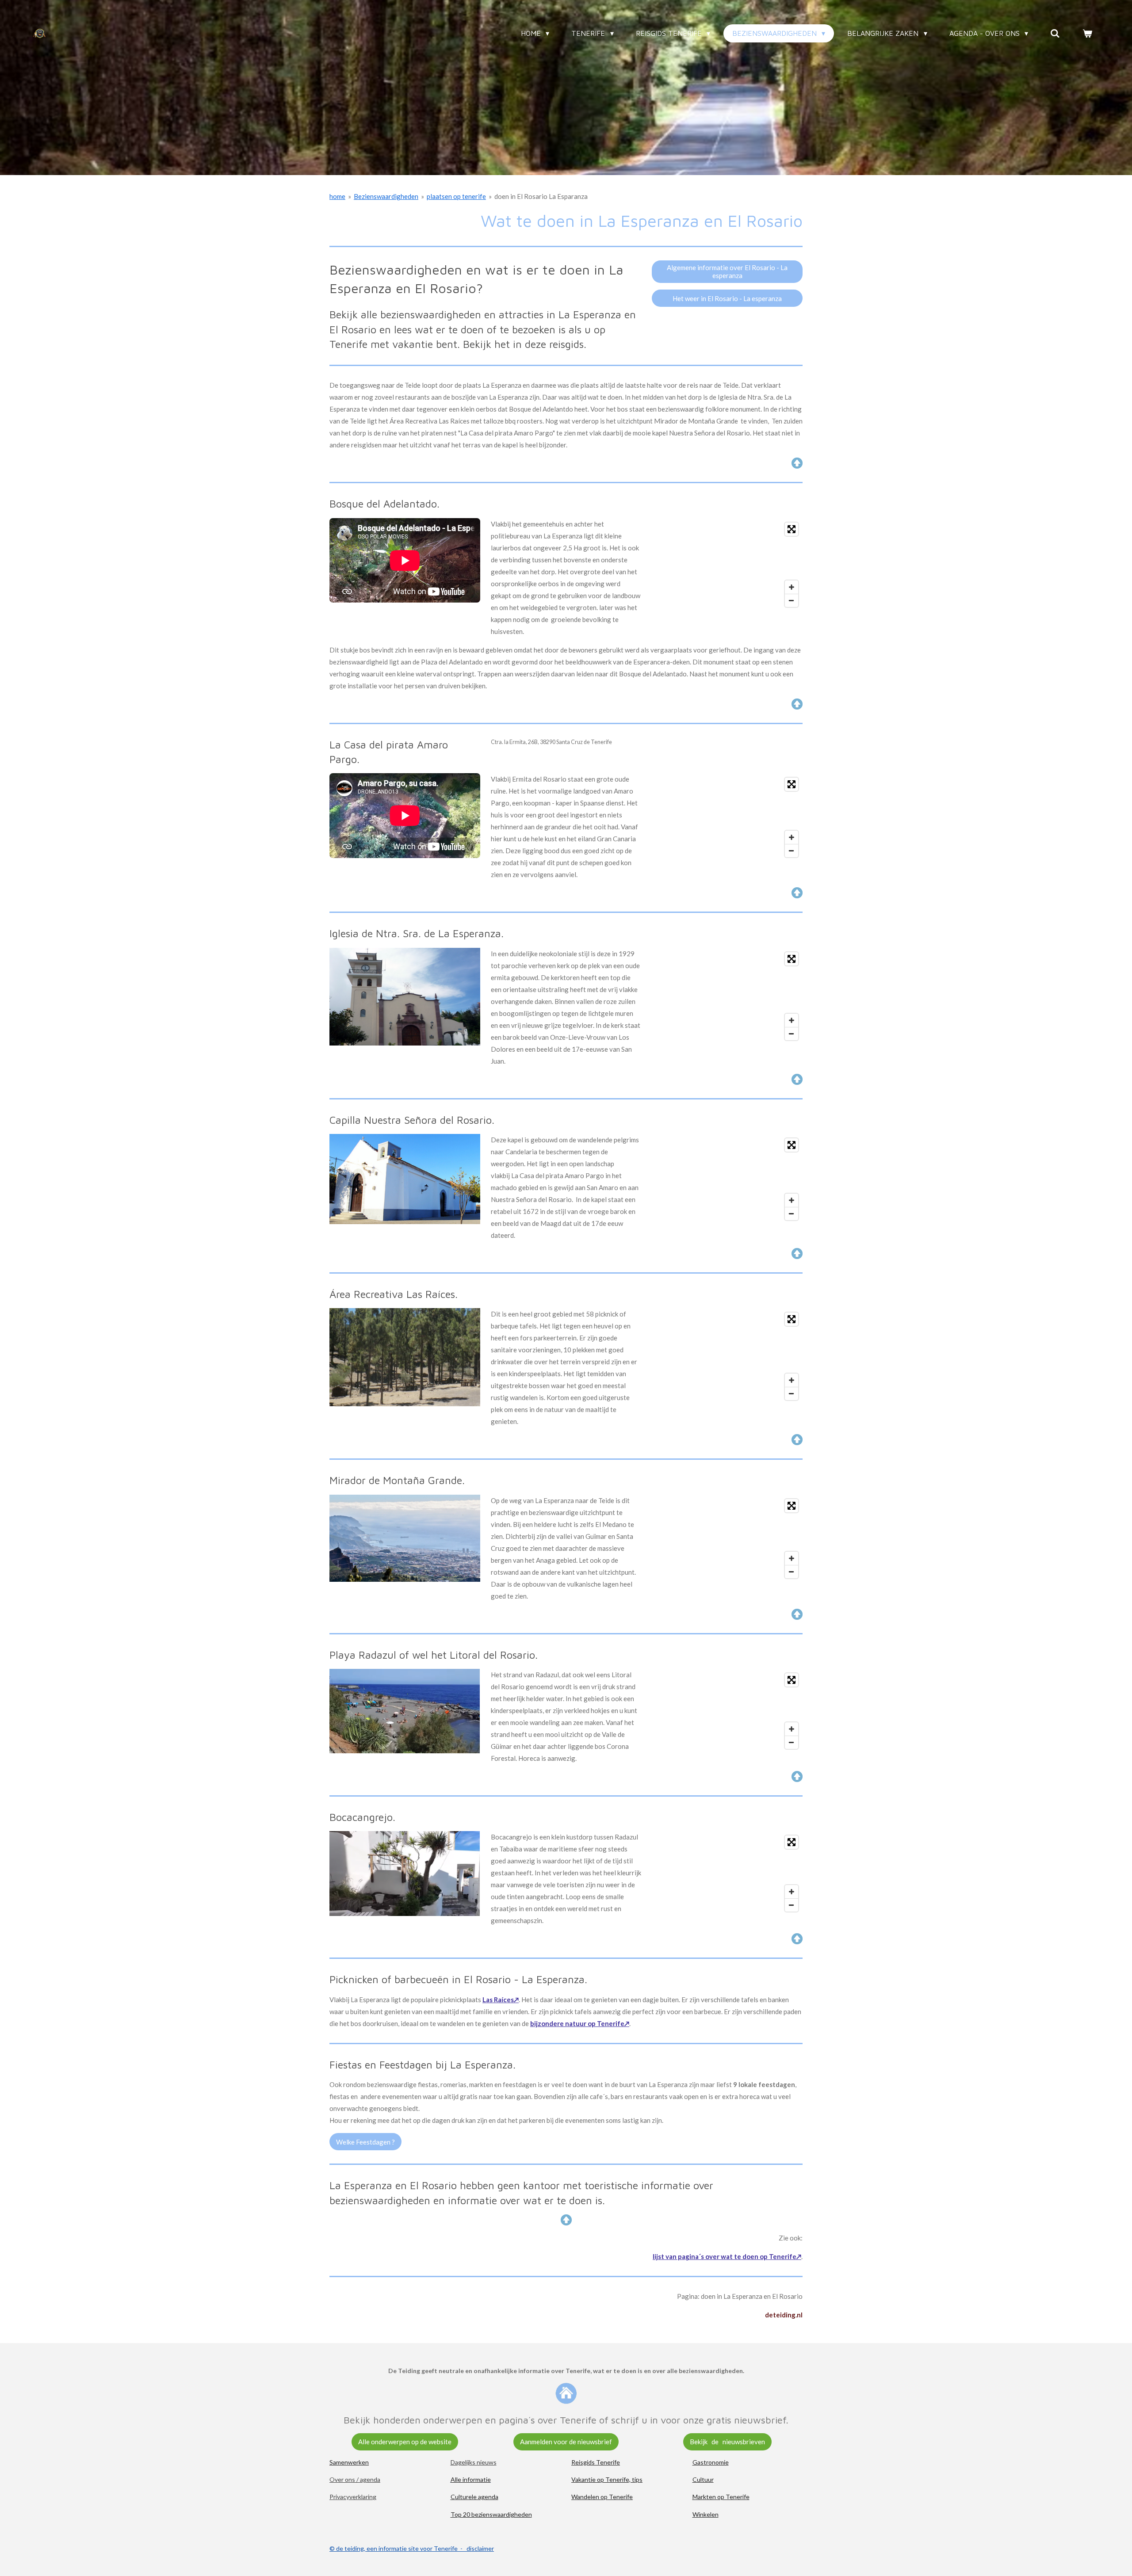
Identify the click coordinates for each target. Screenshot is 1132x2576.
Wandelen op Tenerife (602, 2497)
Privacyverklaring (353, 2497)
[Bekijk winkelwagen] (1087, 33)
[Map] (727, 565)
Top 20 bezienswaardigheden (491, 2514)
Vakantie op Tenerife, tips (607, 2479)
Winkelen (706, 2514)
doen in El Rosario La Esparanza (541, 196)
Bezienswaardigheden (386, 196)
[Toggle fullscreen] (792, 529)
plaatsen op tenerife (456, 196)
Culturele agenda (474, 2497)
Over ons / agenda (355, 2479)
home (337, 196)
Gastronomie (711, 2462)
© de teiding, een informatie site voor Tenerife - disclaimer (412, 2548)
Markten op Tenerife (721, 2497)
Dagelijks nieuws (474, 2462)
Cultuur (703, 2479)
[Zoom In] (792, 587)
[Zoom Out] (792, 600)
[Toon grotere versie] (405, 997)
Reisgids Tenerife (596, 2462)
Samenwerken (349, 2462)
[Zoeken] (1055, 33)
